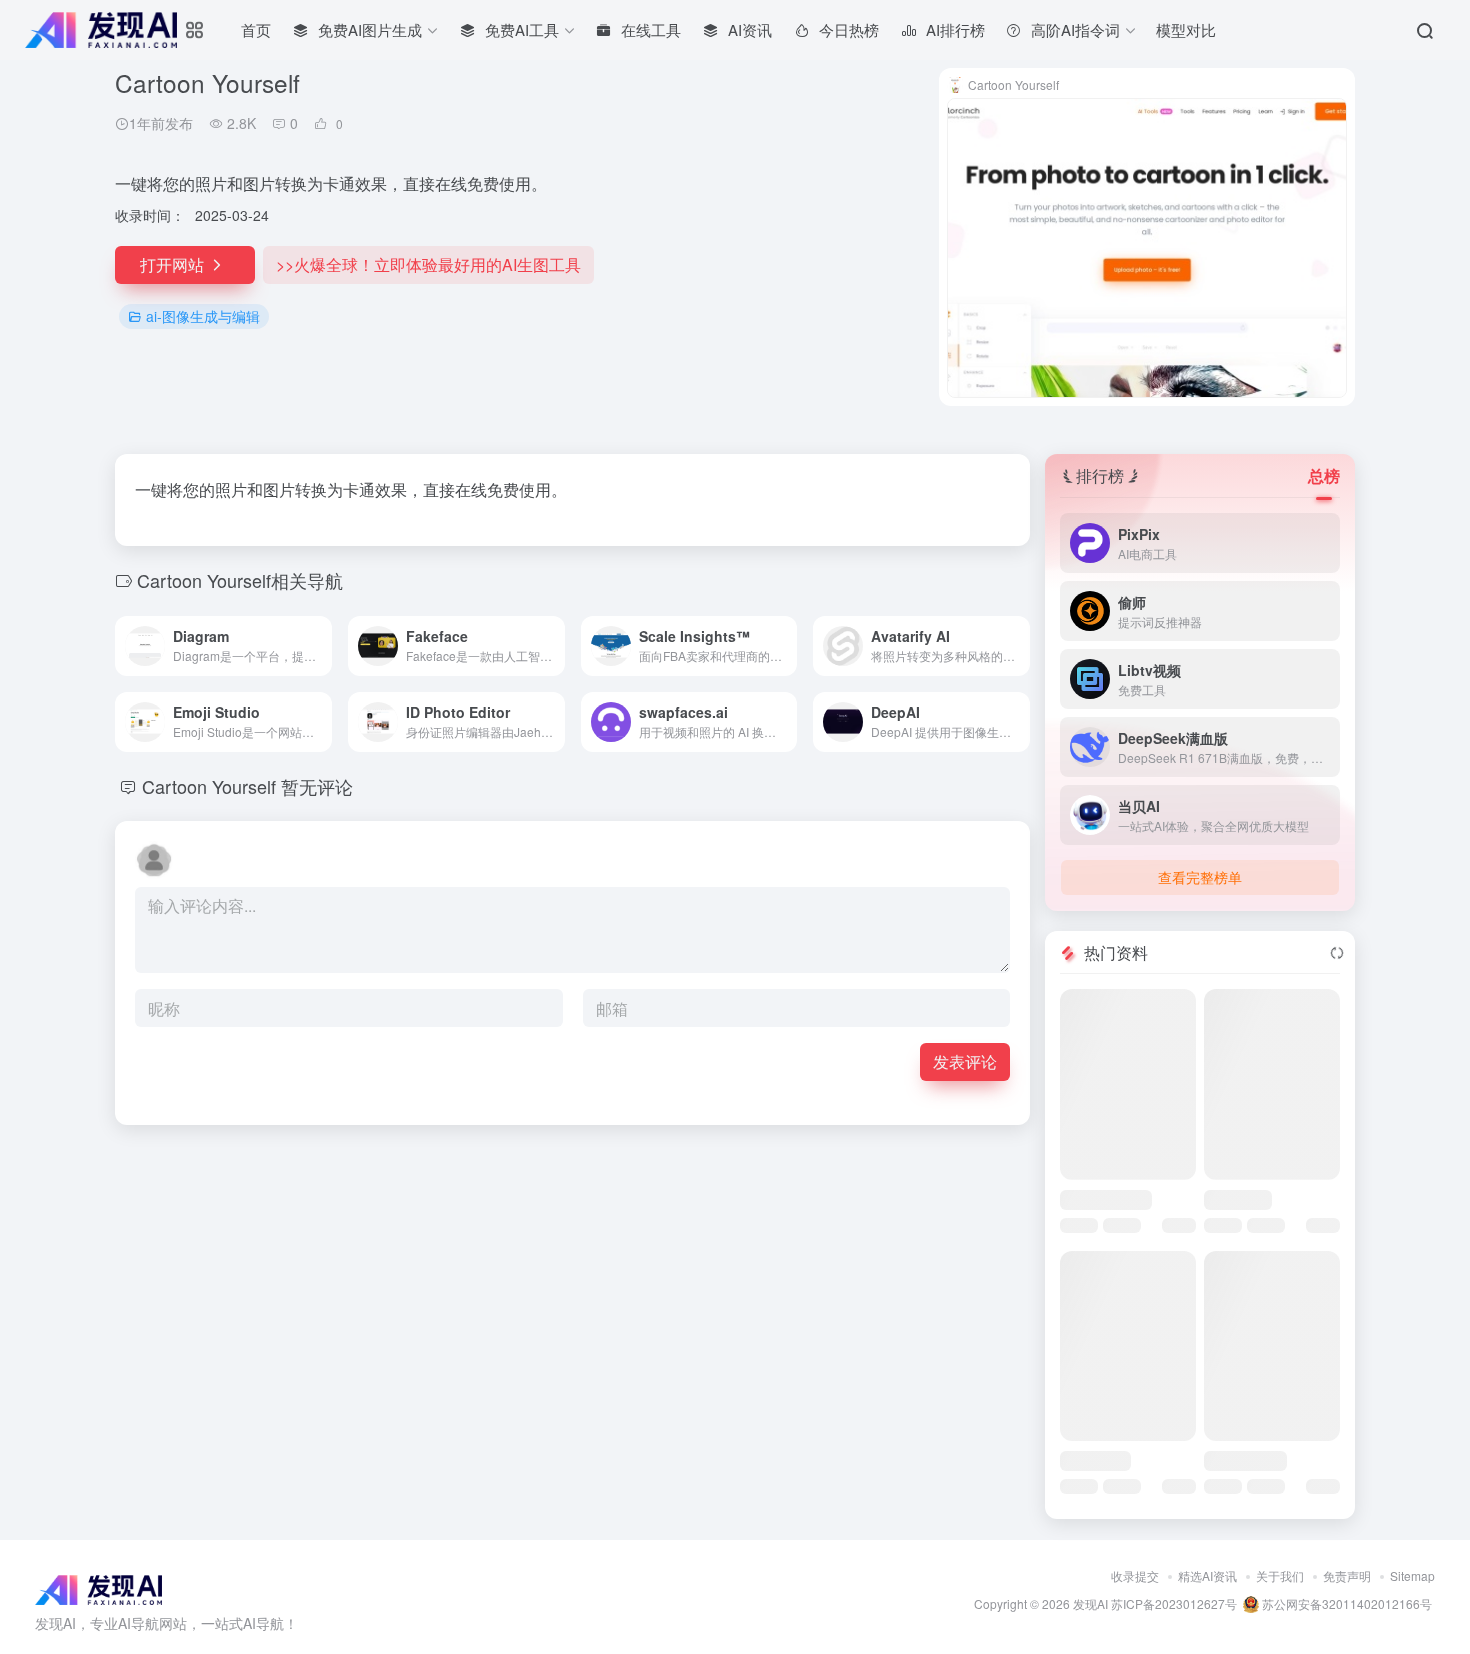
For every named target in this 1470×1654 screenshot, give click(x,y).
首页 (256, 29)
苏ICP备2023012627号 (1174, 1603)
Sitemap (1412, 1575)
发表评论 (965, 1061)
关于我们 (1280, 1575)
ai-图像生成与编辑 (203, 316)
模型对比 (1186, 29)
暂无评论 (317, 786)
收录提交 (1135, 1575)
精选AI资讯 (1207, 1575)
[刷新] (1337, 953)
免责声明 (1347, 1575)
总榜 (1324, 475)
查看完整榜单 (1200, 877)
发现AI (1090, 1603)
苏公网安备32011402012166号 (1345, 1603)
